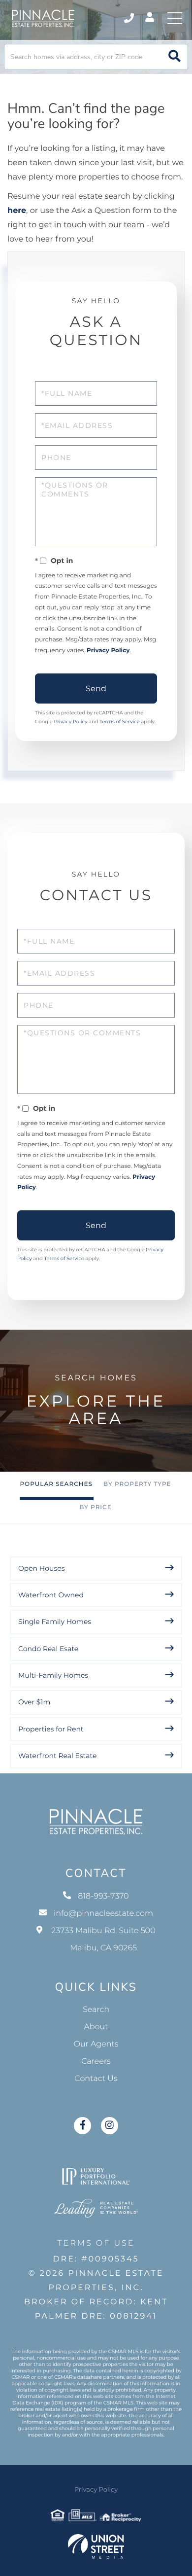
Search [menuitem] (96, 2010)
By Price (96, 1507)
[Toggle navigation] (175, 18)
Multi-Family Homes (53, 1675)
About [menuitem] (96, 2027)
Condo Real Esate (48, 1649)
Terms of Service (120, 722)
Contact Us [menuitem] (96, 2079)
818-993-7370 (130, 18)
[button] (175, 57)
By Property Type (137, 1484)
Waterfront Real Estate (57, 1756)
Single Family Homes (55, 1622)
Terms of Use (96, 2243)
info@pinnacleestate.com (103, 1914)
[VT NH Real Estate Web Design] (96, 2546)
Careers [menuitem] (96, 2062)
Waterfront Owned (51, 1595)
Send (96, 688)
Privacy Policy (108, 651)
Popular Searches (56, 1484)
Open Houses (42, 1568)
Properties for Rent (51, 1729)
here (17, 211)
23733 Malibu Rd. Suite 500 (103, 1940)
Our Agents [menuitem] (96, 2044)
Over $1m (34, 1702)
